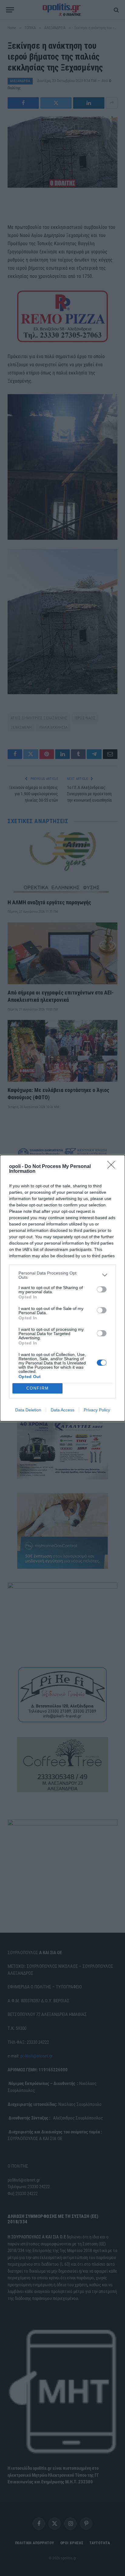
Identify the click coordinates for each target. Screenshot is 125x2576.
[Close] (113, 1167)
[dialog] (62, 1288)
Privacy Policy (97, 1410)
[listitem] (62, 1275)
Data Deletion (28, 1410)
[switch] (102, 1289)
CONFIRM (38, 1388)
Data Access (62, 1410)
